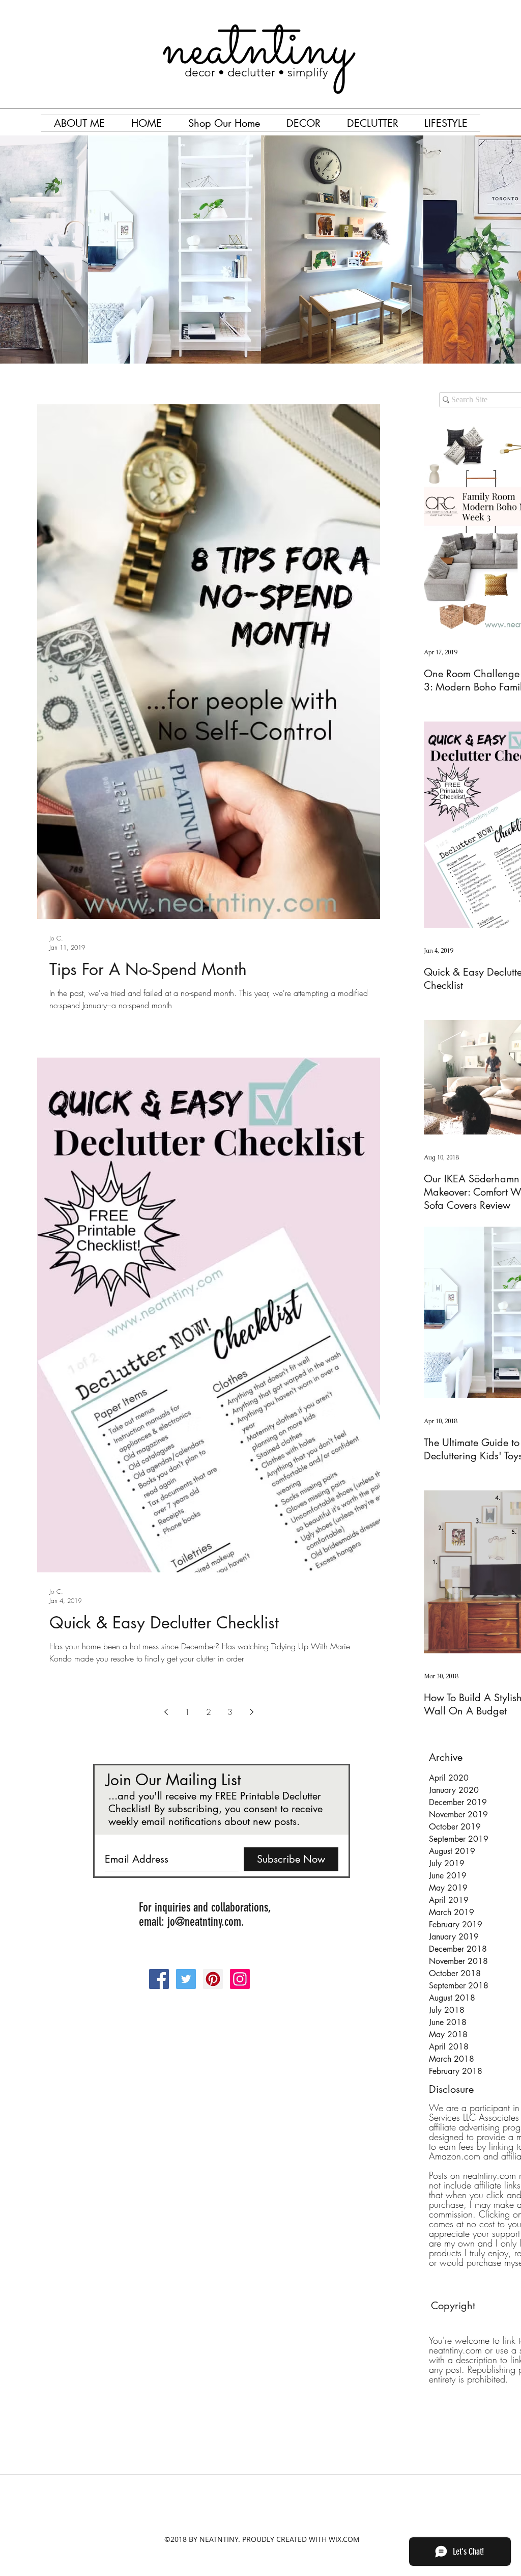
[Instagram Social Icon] (240, 1979)
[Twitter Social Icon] (186, 1979)
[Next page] (251, 1712)
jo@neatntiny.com (204, 1922)
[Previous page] (166, 1712)
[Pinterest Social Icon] (213, 1979)
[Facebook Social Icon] (159, 1979)
